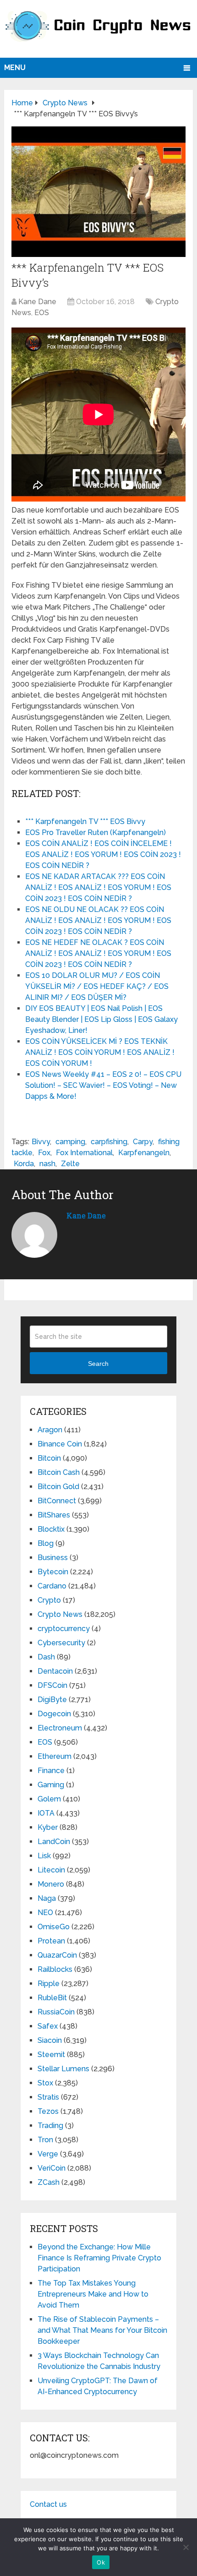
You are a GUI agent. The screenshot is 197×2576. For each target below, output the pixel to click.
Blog (46, 1543)
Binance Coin (60, 1444)
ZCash (49, 2182)
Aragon (50, 1430)
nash (47, 1164)
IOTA (46, 1813)
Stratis (48, 2097)
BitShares (54, 1515)
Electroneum (60, 1728)
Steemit (51, 2055)
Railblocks (55, 1969)
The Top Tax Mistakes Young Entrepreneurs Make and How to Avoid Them (93, 2294)
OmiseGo (54, 1927)
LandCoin (54, 1842)
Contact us (48, 2504)
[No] (186, 2547)
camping (70, 1142)
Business (53, 1558)
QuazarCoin (57, 1955)
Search (98, 1364)
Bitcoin (49, 1458)
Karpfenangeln (144, 1153)
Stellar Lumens (63, 2069)
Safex (48, 2026)
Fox (44, 1153)
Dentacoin (55, 1671)
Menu (15, 68)
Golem (49, 1799)
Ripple (49, 1984)
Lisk (44, 1856)
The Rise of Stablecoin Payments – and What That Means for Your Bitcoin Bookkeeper (102, 2330)
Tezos (48, 2111)
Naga (47, 1898)
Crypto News (60, 1614)
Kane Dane (37, 302)
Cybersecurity (61, 1643)
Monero (51, 1884)
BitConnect (57, 1501)
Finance (51, 1771)
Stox (45, 2083)
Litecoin (51, 1870)
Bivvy (41, 1142)
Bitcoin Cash (59, 1472)
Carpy (143, 1142)
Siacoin (50, 2040)
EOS (42, 313)
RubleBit (52, 1998)
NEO (45, 1913)
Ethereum (55, 1756)
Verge (48, 2154)
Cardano (52, 1586)
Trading (50, 2126)
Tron (45, 2140)
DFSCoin (52, 1685)
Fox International (84, 1153)
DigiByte (52, 1700)
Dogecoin (54, 1714)
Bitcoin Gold (58, 1487)
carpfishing (109, 1142)
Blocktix (51, 1529)
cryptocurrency (64, 1629)
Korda (24, 1164)
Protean (51, 1941)
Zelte (70, 1164)
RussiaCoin (56, 2012)
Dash (46, 1657)
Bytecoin (53, 1572)
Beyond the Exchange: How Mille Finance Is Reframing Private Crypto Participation (99, 2258)
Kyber (48, 1827)
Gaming (51, 1785)
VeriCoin (52, 2168)
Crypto (49, 1600)
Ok (101, 2562)
